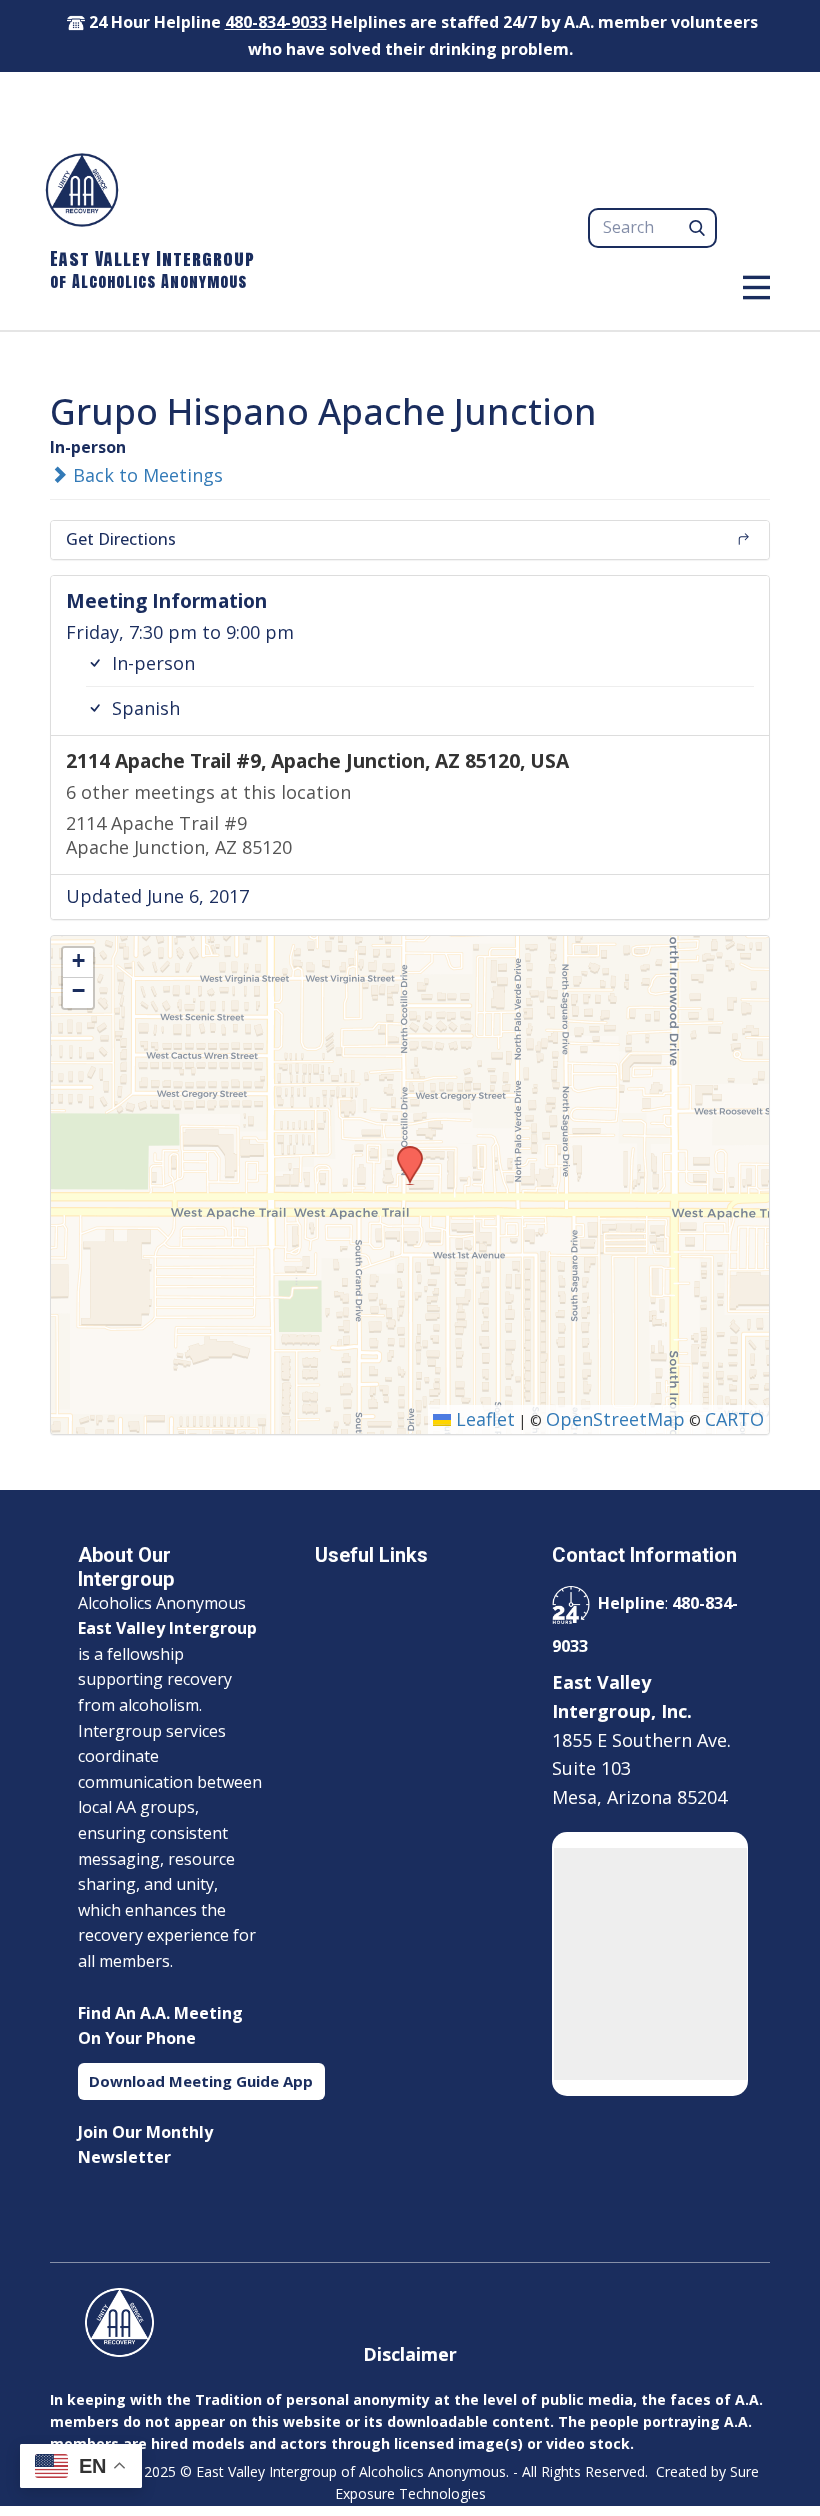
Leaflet (483, 1419)
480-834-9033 (276, 22)
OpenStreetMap (615, 1419)
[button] (403, 1152)
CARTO (734, 1419)
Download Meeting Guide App (201, 2081)
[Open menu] (756, 287)
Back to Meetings (145, 475)
